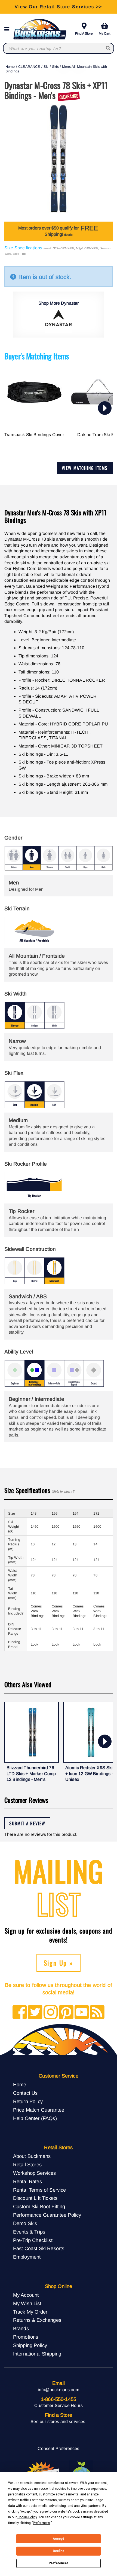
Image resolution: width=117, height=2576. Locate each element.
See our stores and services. (58, 2422)
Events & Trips (29, 2232)
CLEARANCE (29, 67)
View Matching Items (85, 468)
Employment (27, 2257)
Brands (21, 2328)
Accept (59, 2539)
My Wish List (27, 2303)
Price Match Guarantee (39, 2110)
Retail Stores (27, 2165)
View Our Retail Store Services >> (58, 7)
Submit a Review (27, 1823)
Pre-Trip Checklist (33, 2240)
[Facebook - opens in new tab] (20, 2013)
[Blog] (97, 2013)
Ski (46, 67)
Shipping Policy (30, 2345)
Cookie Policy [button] (27, 2517)
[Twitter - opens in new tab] (35, 2013)
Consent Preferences (58, 2448)
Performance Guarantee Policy (47, 2215)
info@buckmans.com (59, 2390)
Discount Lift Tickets (35, 2198)
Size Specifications (23, 248)
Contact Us (25, 2093)
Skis (55, 67)
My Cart (104, 33)
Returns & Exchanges (37, 2320)
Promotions (26, 2337)
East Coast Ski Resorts (39, 2248)
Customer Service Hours (59, 2405)
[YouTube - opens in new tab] (82, 2013)
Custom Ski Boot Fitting (39, 2206)
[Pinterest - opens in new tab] (66, 2013)
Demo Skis (25, 2223)
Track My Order (30, 2312)
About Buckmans (32, 2156)
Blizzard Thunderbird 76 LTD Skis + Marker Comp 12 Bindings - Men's (31, 1774)
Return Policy (28, 2101)
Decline (59, 2551)
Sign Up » (59, 1963)
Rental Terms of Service (40, 2190)
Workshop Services (35, 2173)
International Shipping (37, 2354)
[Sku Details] (24, 254)
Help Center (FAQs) (35, 2118)
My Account (26, 2295)
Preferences (59, 2563)
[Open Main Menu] (8, 29)
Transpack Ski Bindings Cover (34, 435)
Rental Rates (27, 2181)
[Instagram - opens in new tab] (51, 2013)
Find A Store (84, 33)
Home (10, 67)
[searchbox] (108, 48)
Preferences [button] (41, 2523)
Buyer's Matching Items (37, 356)
